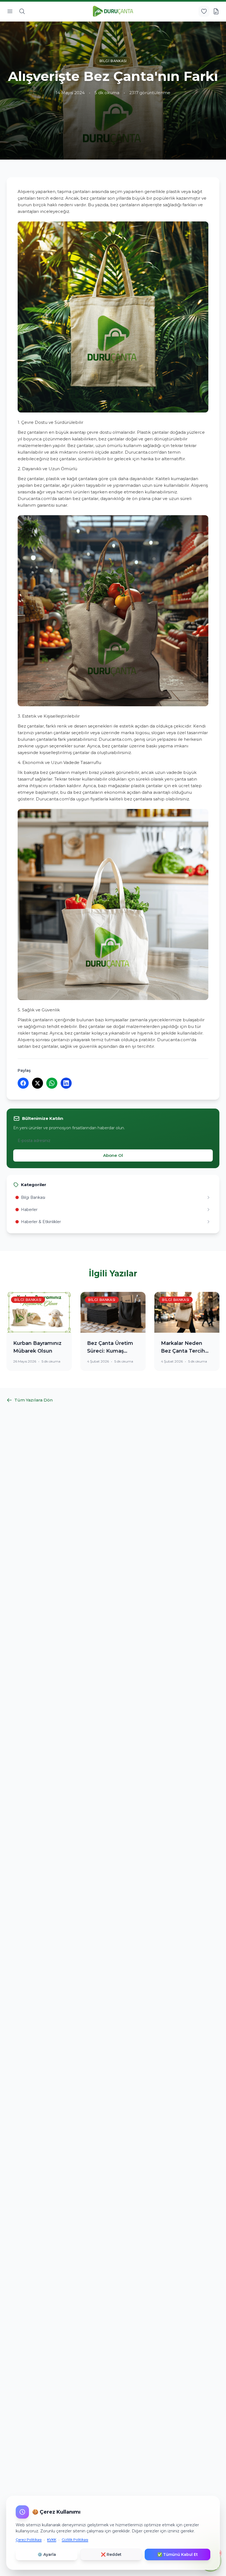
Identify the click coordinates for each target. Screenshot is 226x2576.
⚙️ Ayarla (47, 2554)
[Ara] (22, 11)
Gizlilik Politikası (75, 2540)
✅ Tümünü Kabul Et (178, 2554)
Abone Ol (113, 1155)
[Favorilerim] (204, 11)
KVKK (52, 2540)
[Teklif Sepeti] (216, 11)
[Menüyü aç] (10, 11)
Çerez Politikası (29, 2540)
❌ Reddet (111, 2554)
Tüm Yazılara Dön (33, 1400)
